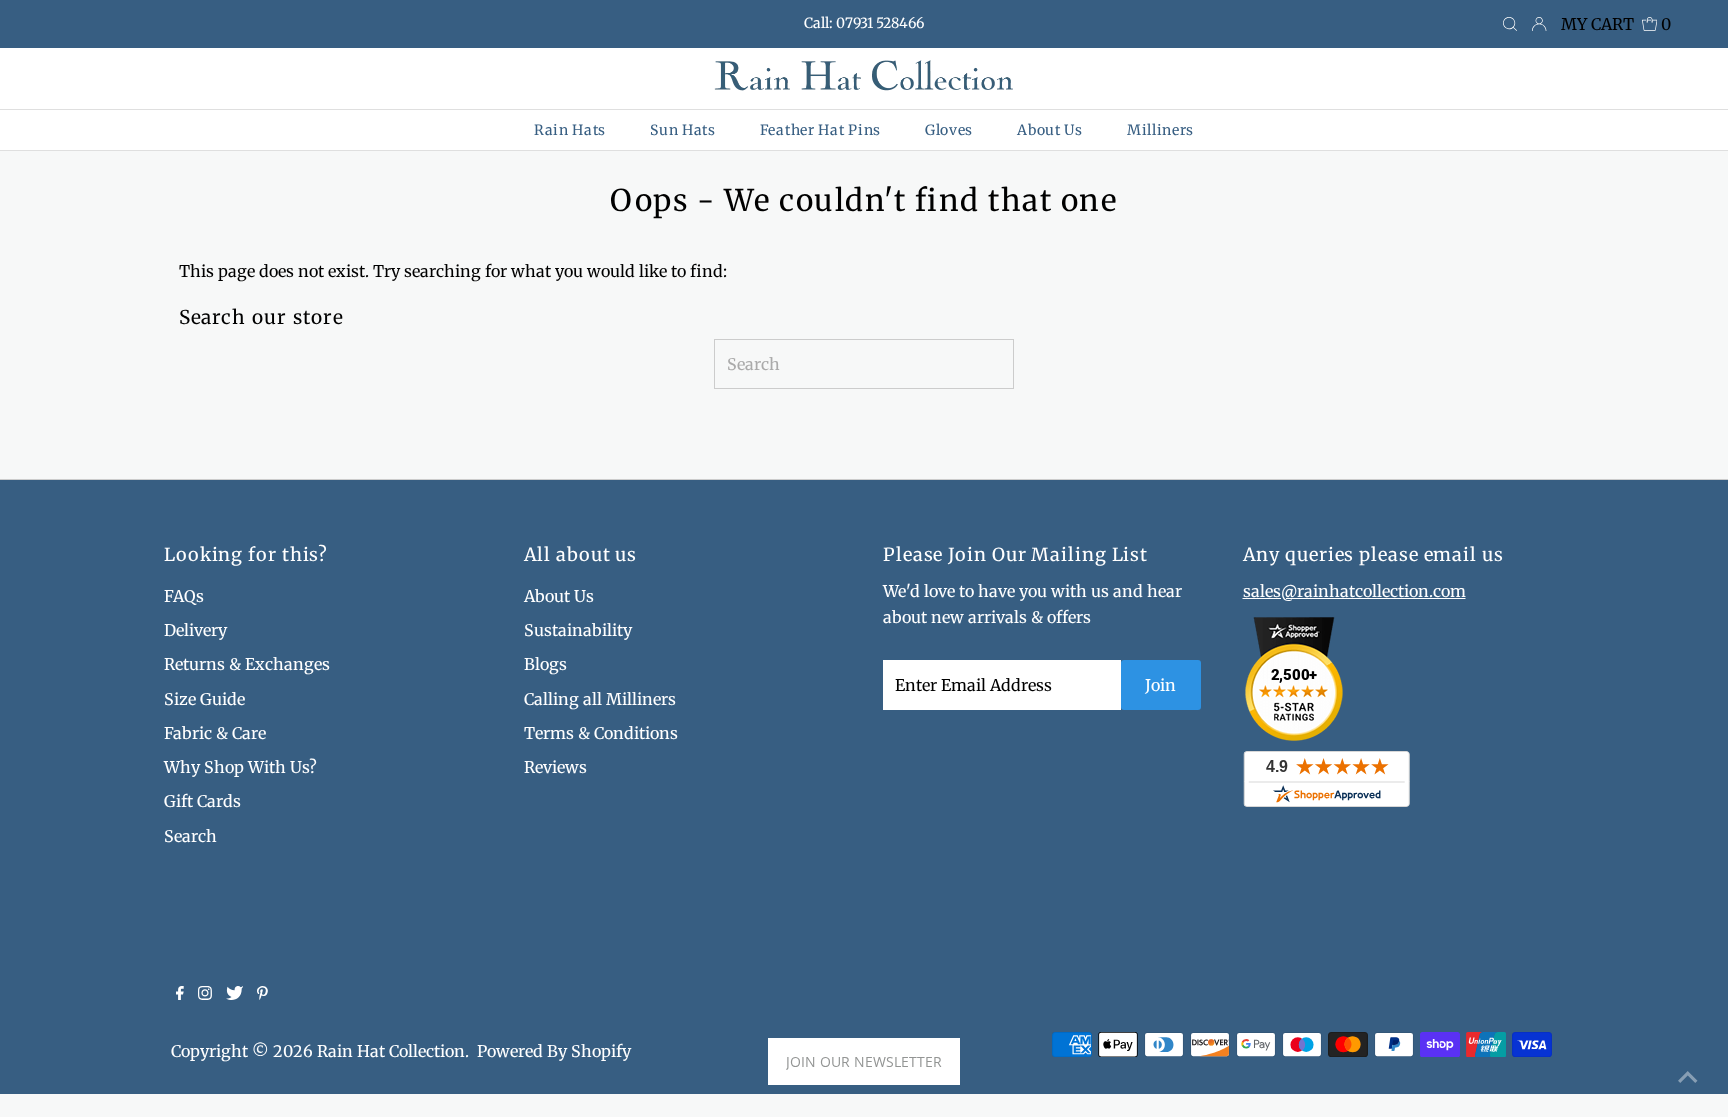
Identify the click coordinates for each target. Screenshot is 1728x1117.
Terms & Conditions (601, 733)
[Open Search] (1510, 25)
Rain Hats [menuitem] (570, 130)
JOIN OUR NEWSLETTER (864, 1061)
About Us (559, 596)
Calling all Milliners (600, 699)
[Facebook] (180, 994)
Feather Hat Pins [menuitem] (820, 130)
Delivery (195, 630)
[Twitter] (234, 994)
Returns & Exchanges (247, 664)
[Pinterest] (262, 994)
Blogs (545, 664)
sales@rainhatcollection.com (1354, 591)
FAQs (184, 596)
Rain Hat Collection (391, 1051)
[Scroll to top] (1688, 1077)
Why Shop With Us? (240, 767)
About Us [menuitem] (1050, 130)
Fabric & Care (215, 733)
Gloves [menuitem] (949, 130)
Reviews (555, 767)
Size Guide (204, 699)
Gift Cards (202, 801)
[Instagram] (205, 994)
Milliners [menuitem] (1160, 130)
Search (190, 836)
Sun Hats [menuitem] (683, 130)
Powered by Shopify (554, 1051)
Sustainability (578, 630)
